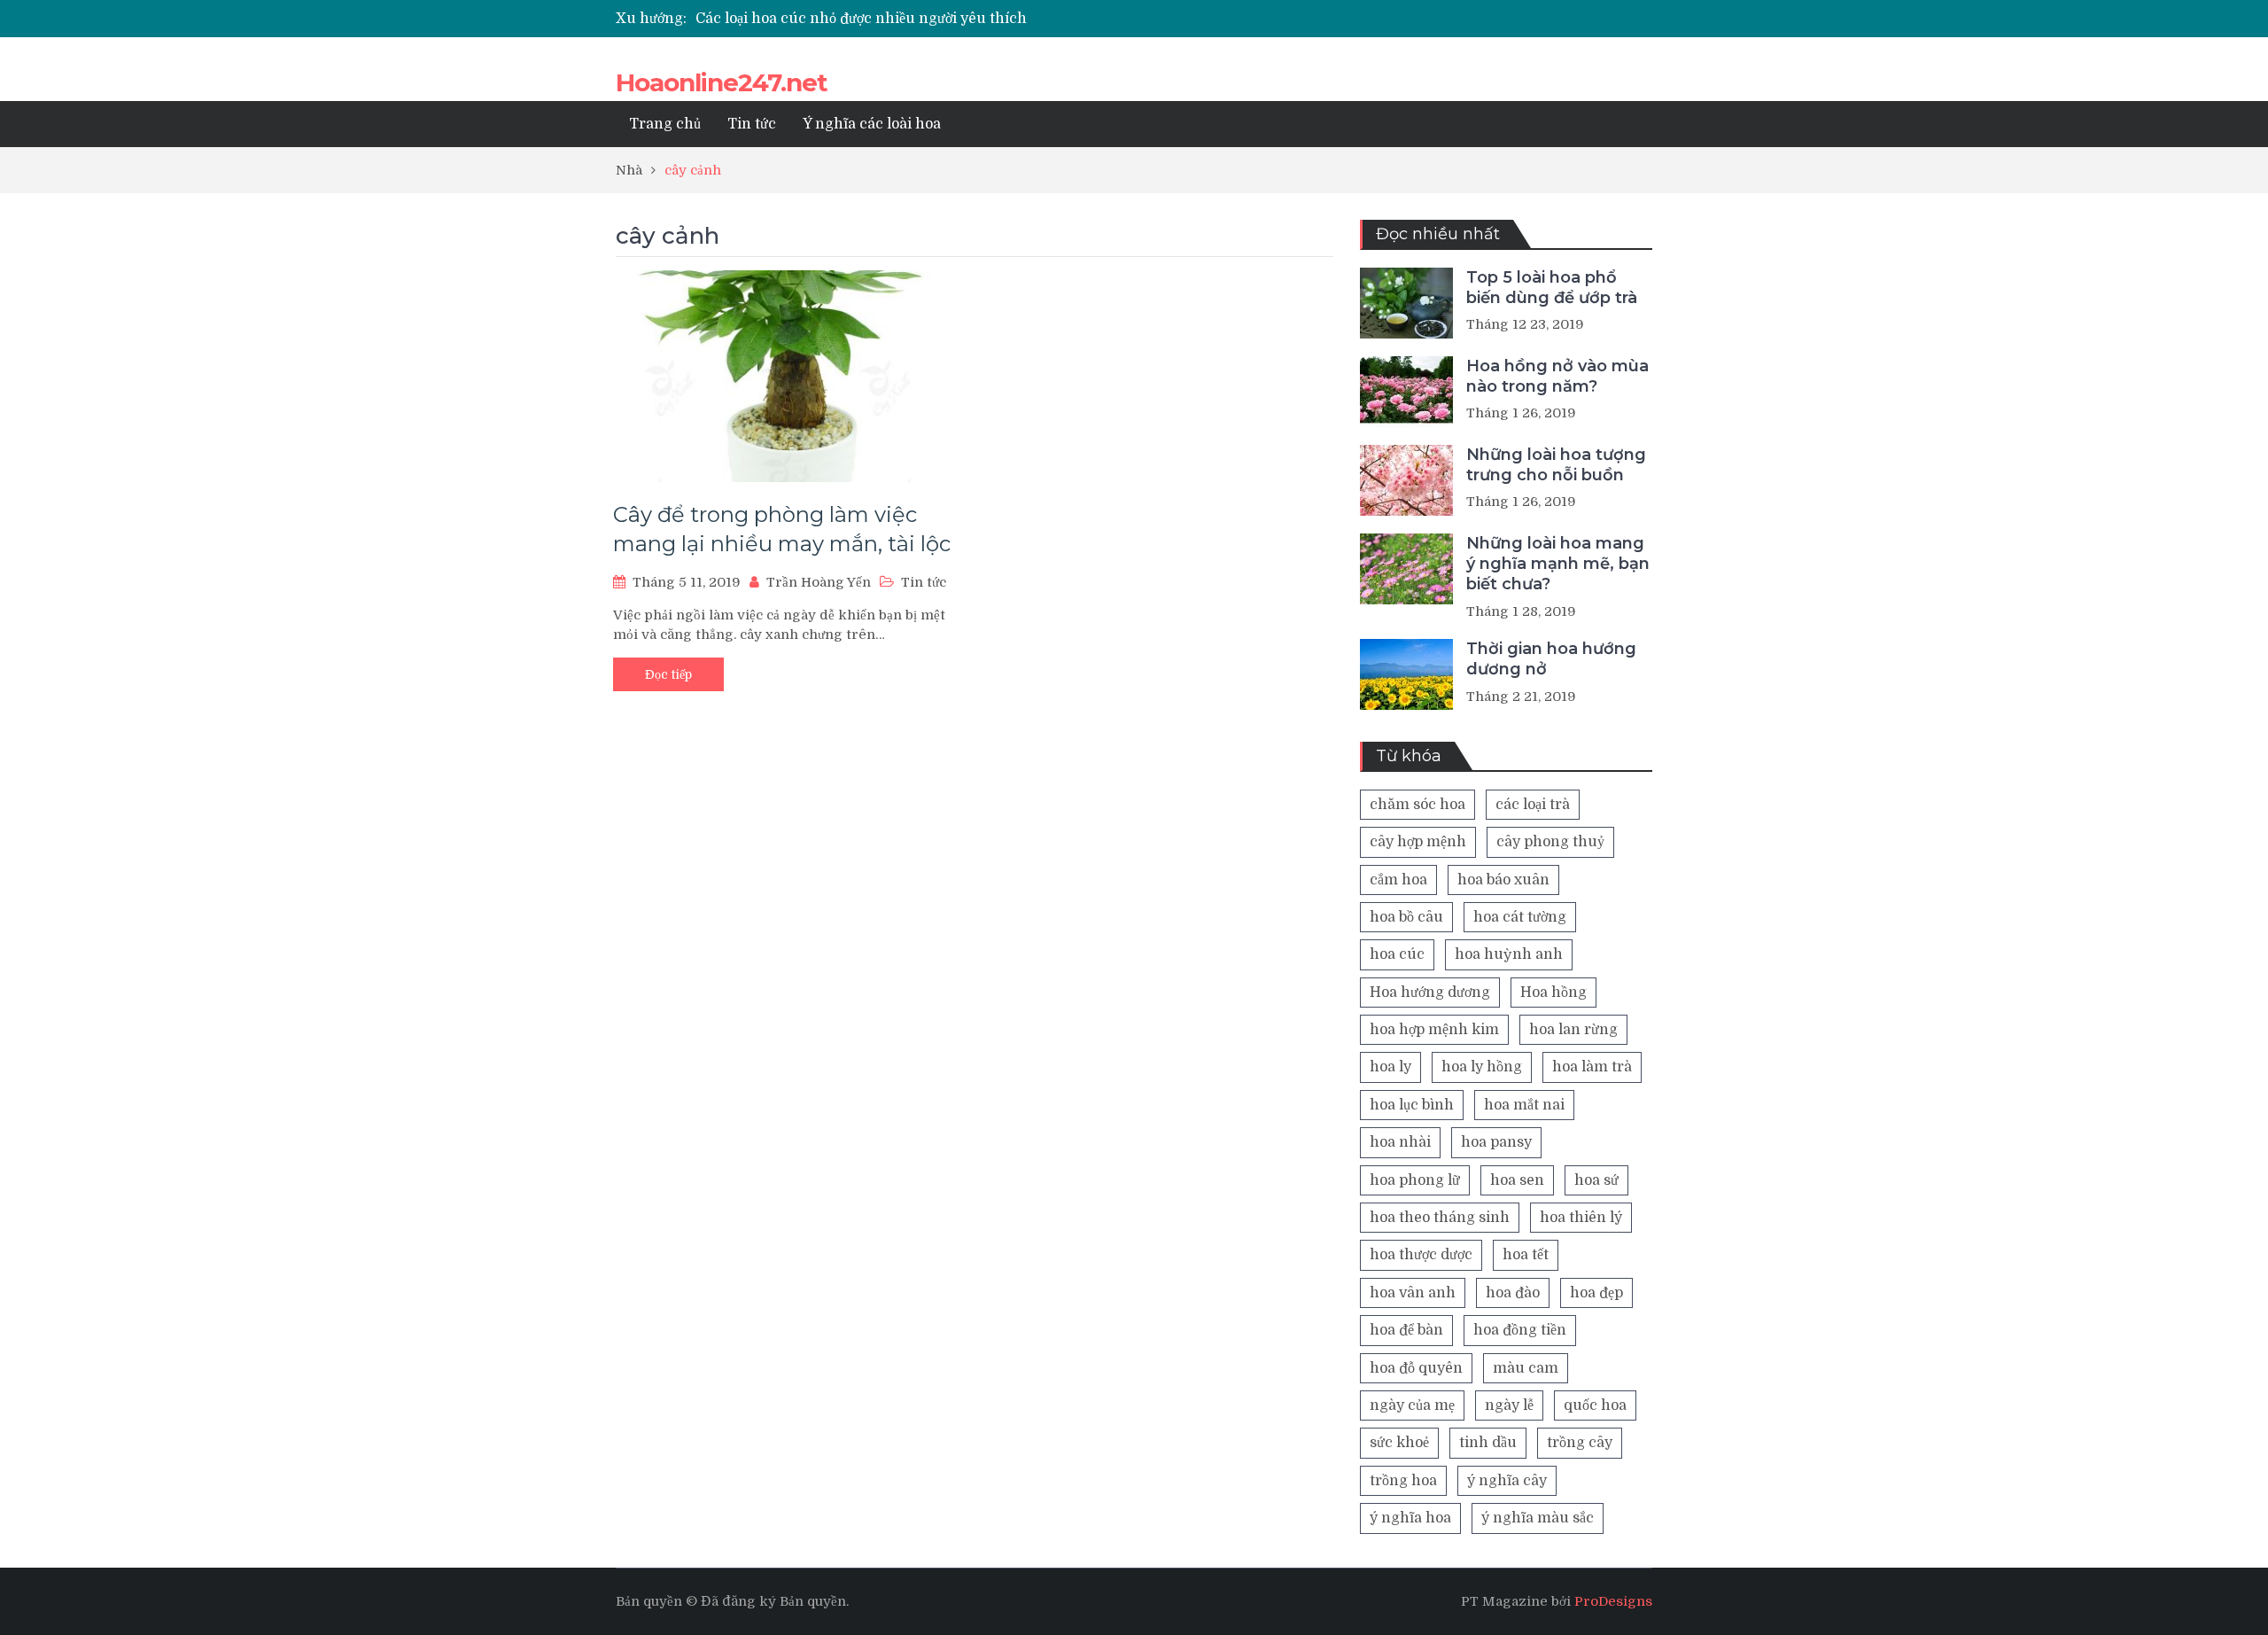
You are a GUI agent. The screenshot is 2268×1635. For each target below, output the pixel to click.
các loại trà (1533, 805)
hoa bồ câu (1406, 917)
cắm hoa (1398, 880)
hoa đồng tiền (1520, 1330)
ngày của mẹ (1412, 1405)
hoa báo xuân (1503, 880)
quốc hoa (1595, 1405)
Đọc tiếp (668, 674)
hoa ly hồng (1482, 1067)
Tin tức (752, 124)
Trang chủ (665, 124)
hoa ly (1390, 1067)
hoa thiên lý (1581, 1218)
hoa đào (1513, 1293)
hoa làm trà (1592, 1067)
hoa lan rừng (1573, 1030)
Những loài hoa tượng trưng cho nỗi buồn (1556, 465)
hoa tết (1526, 1255)
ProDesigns (1613, 1601)
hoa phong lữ (1415, 1180)
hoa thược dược (1421, 1255)
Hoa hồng (1553, 993)
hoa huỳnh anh (1509, 954)
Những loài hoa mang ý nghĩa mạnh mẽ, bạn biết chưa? (1558, 564)
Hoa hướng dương (1430, 993)
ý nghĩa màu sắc (1538, 1518)
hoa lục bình (1412, 1105)
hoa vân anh (1413, 1293)
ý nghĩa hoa (1410, 1518)
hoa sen (1517, 1180)
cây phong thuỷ (1550, 842)
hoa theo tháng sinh (1440, 1218)
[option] (967, 19)
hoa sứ (1596, 1180)
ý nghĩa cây (1507, 1481)
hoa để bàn (1406, 1330)
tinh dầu (1488, 1443)
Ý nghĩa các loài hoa (872, 124)
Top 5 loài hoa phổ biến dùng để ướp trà (1552, 288)
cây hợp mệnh (1418, 842)
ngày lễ (1509, 1405)
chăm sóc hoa (1417, 805)
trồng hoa (1403, 1481)
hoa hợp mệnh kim (1434, 1030)
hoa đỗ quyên (1416, 1368)
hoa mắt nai (1524, 1105)
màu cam (1526, 1368)
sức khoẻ (1399, 1443)
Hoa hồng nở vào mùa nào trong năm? (1557, 376)
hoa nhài (1400, 1142)
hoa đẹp (1596, 1293)
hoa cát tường (1520, 917)
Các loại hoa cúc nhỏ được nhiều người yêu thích (861, 19)
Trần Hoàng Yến (819, 582)
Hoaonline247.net (722, 82)
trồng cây (1580, 1443)
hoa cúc (1397, 954)
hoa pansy (1496, 1142)
